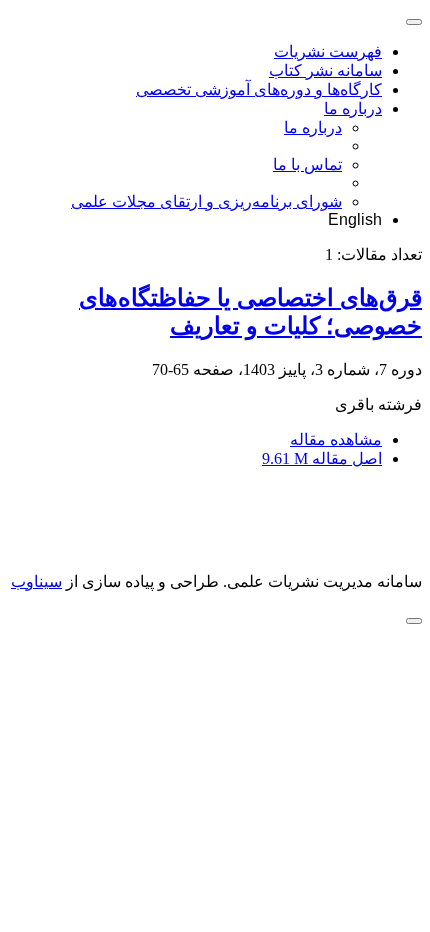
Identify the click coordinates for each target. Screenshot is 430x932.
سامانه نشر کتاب (325, 70)
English (355, 219)
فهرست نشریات (328, 51)
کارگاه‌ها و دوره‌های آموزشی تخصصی (259, 89)
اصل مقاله (322, 458)
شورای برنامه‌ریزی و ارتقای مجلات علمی (206, 201)
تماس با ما (307, 164)
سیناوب (36, 581)
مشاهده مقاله (336, 439)
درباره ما (353, 108)
